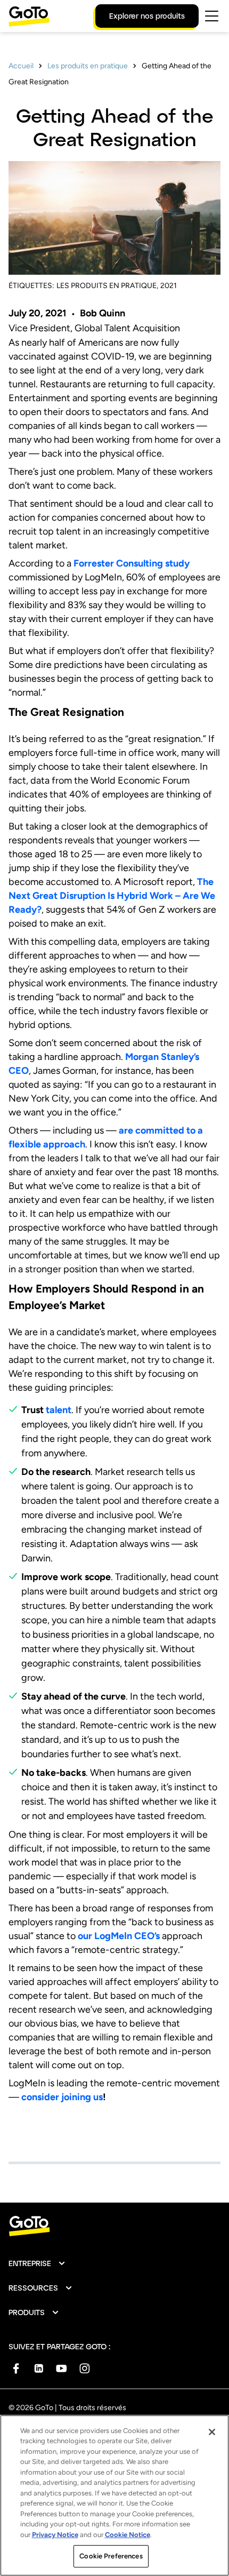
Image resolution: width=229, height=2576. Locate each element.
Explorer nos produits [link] (147, 16)
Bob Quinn (103, 313)
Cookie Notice (128, 2535)
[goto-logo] (114, 2226)
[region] (114, 2495)
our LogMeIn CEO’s (119, 1936)
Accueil (21, 66)
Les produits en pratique (88, 66)
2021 (169, 286)
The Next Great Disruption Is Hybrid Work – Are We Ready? (112, 896)
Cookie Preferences (111, 2556)
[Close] (212, 2432)
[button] (37, 2263)
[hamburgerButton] (212, 16)
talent (59, 1410)
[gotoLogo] (29, 16)
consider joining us (62, 2097)
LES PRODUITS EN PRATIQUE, (107, 286)
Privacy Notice (55, 2535)
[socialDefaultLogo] (16, 2368)
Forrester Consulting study (132, 563)
